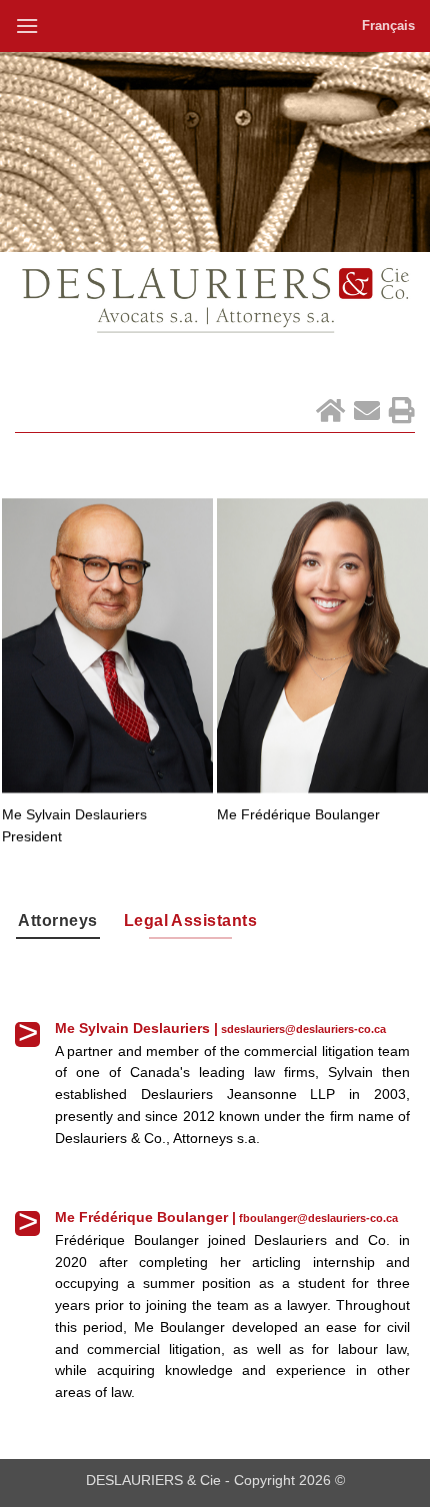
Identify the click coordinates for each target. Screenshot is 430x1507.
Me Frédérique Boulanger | (145, 1217)
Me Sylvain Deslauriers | (136, 1028)
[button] (27, 25)
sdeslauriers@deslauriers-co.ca (303, 1029)
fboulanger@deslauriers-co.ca (318, 1218)
